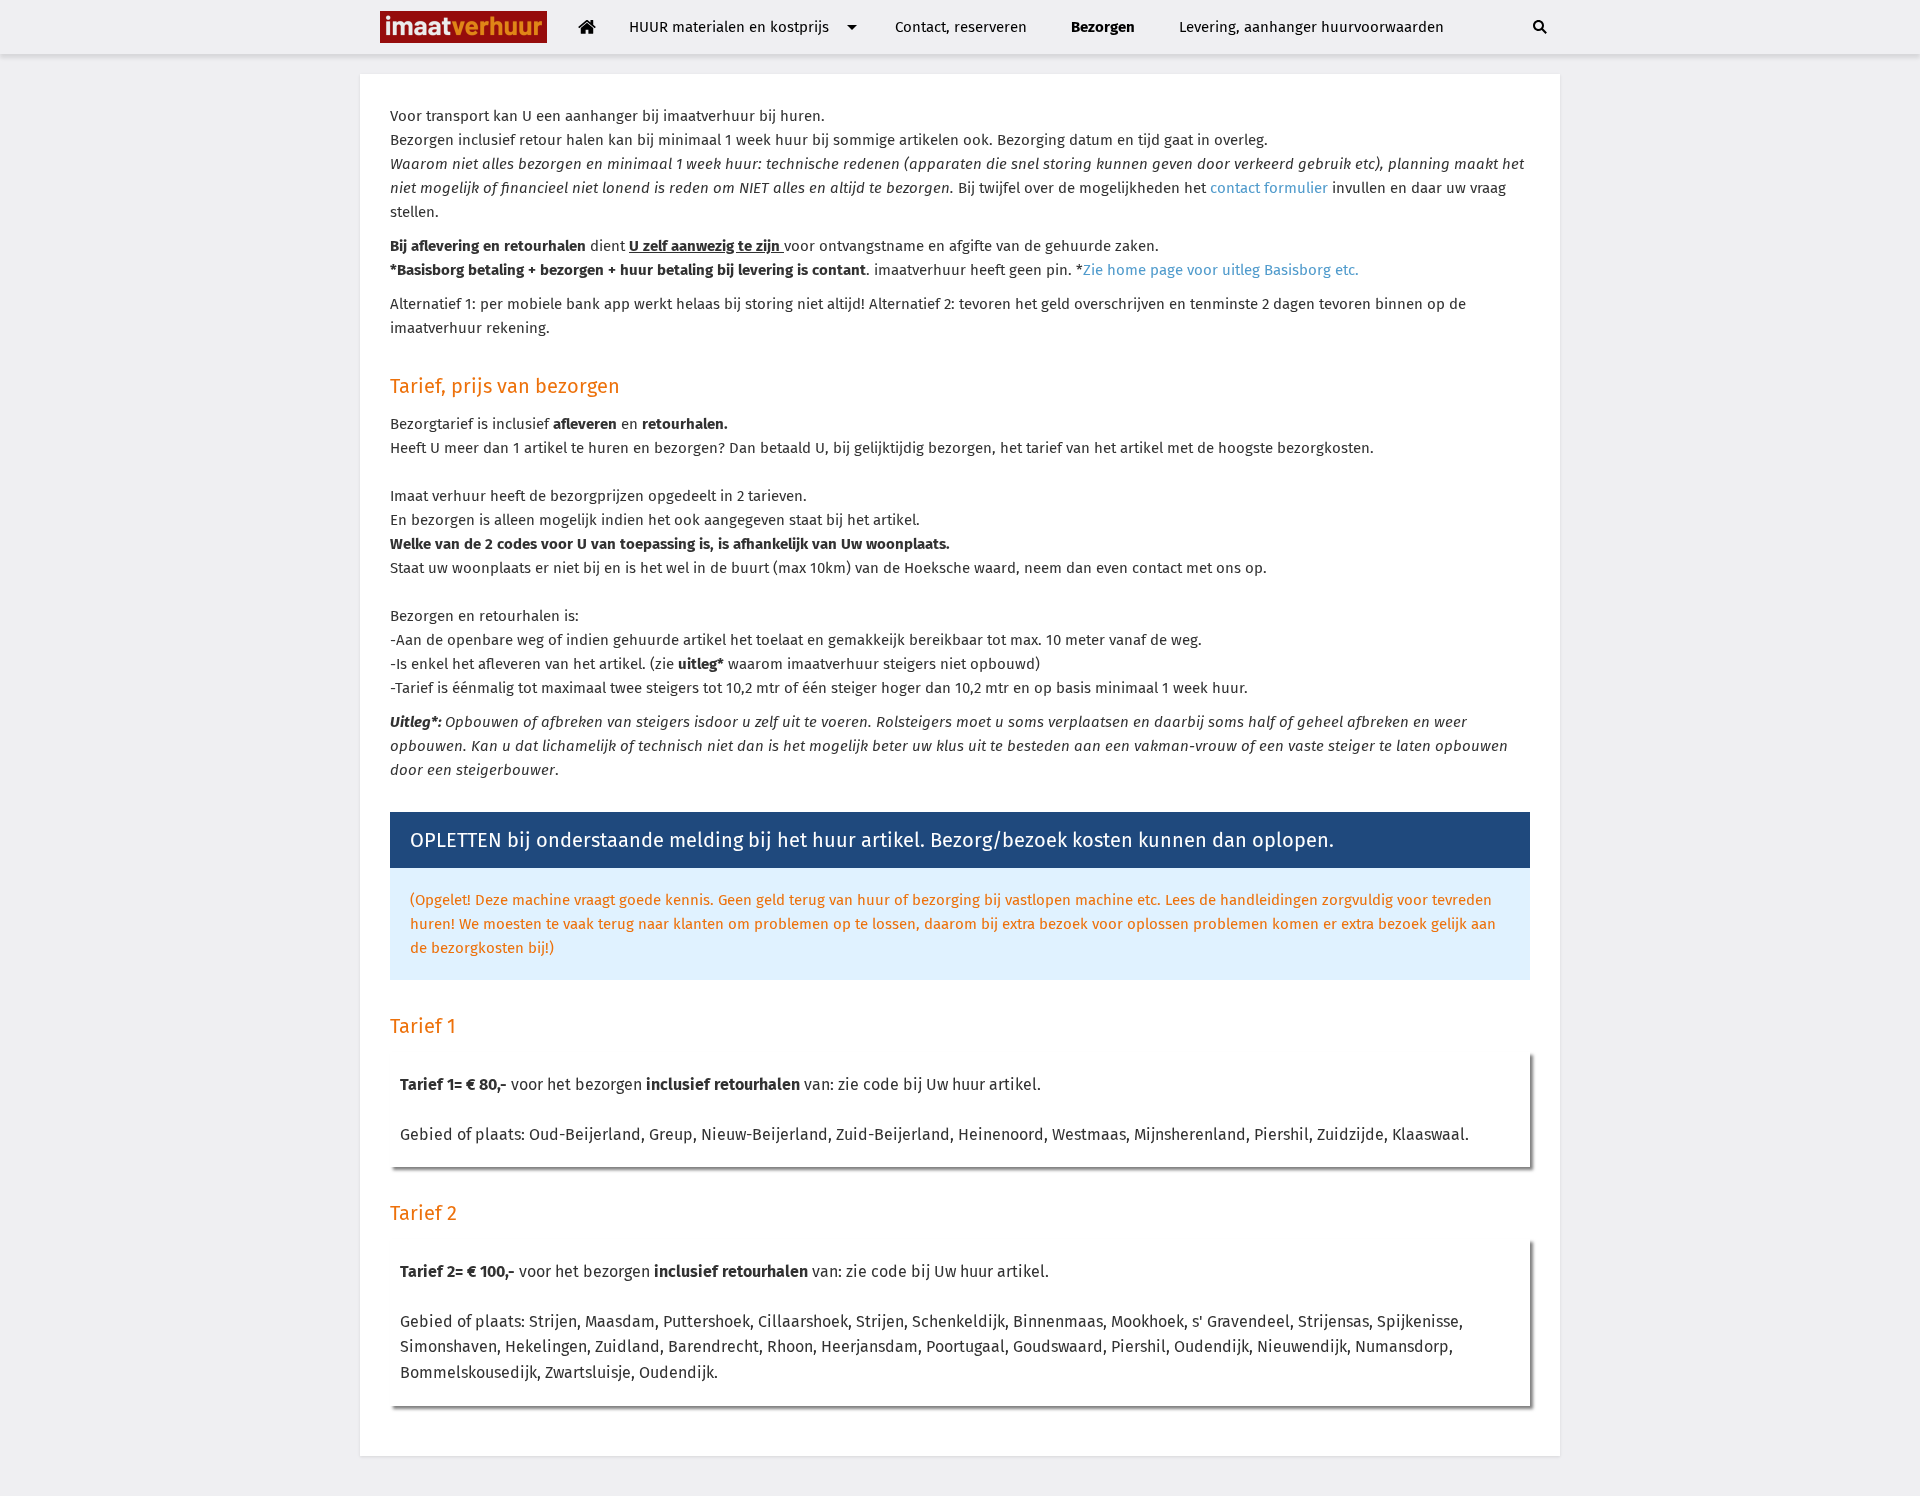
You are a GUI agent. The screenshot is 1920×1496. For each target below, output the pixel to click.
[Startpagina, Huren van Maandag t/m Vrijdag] (587, 27)
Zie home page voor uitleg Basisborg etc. (1221, 270)
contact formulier (1271, 188)
